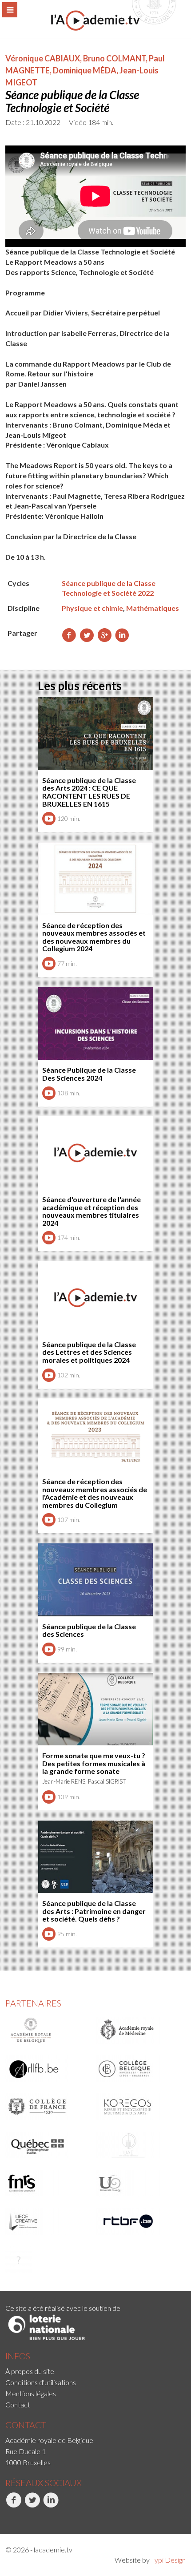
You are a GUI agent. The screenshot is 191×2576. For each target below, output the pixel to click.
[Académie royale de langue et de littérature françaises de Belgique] (48, 2069)
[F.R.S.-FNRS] (48, 2183)
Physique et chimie (92, 608)
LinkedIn (44, 2517)
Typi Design (168, 2560)
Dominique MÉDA (85, 70)
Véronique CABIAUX (43, 58)
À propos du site (30, 2371)
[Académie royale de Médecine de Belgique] (138, 2031)
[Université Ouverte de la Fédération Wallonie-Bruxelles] (138, 2183)
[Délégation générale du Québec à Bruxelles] (48, 2145)
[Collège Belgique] (138, 2069)
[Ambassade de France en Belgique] (48, 2260)
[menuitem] (95, 2371)
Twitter (25, 2517)
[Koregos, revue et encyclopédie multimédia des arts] (138, 2107)
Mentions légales (31, 2393)
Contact (18, 2404)
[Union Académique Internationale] (138, 2145)
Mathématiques (153, 608)
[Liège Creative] (48, 2221)
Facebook (6, 2517)
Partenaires (33, 2003)
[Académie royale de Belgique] (48, 2031)
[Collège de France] (48, 2107)
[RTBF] (138, 2221)
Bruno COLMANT (114, 58)
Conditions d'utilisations (41, 2382)
